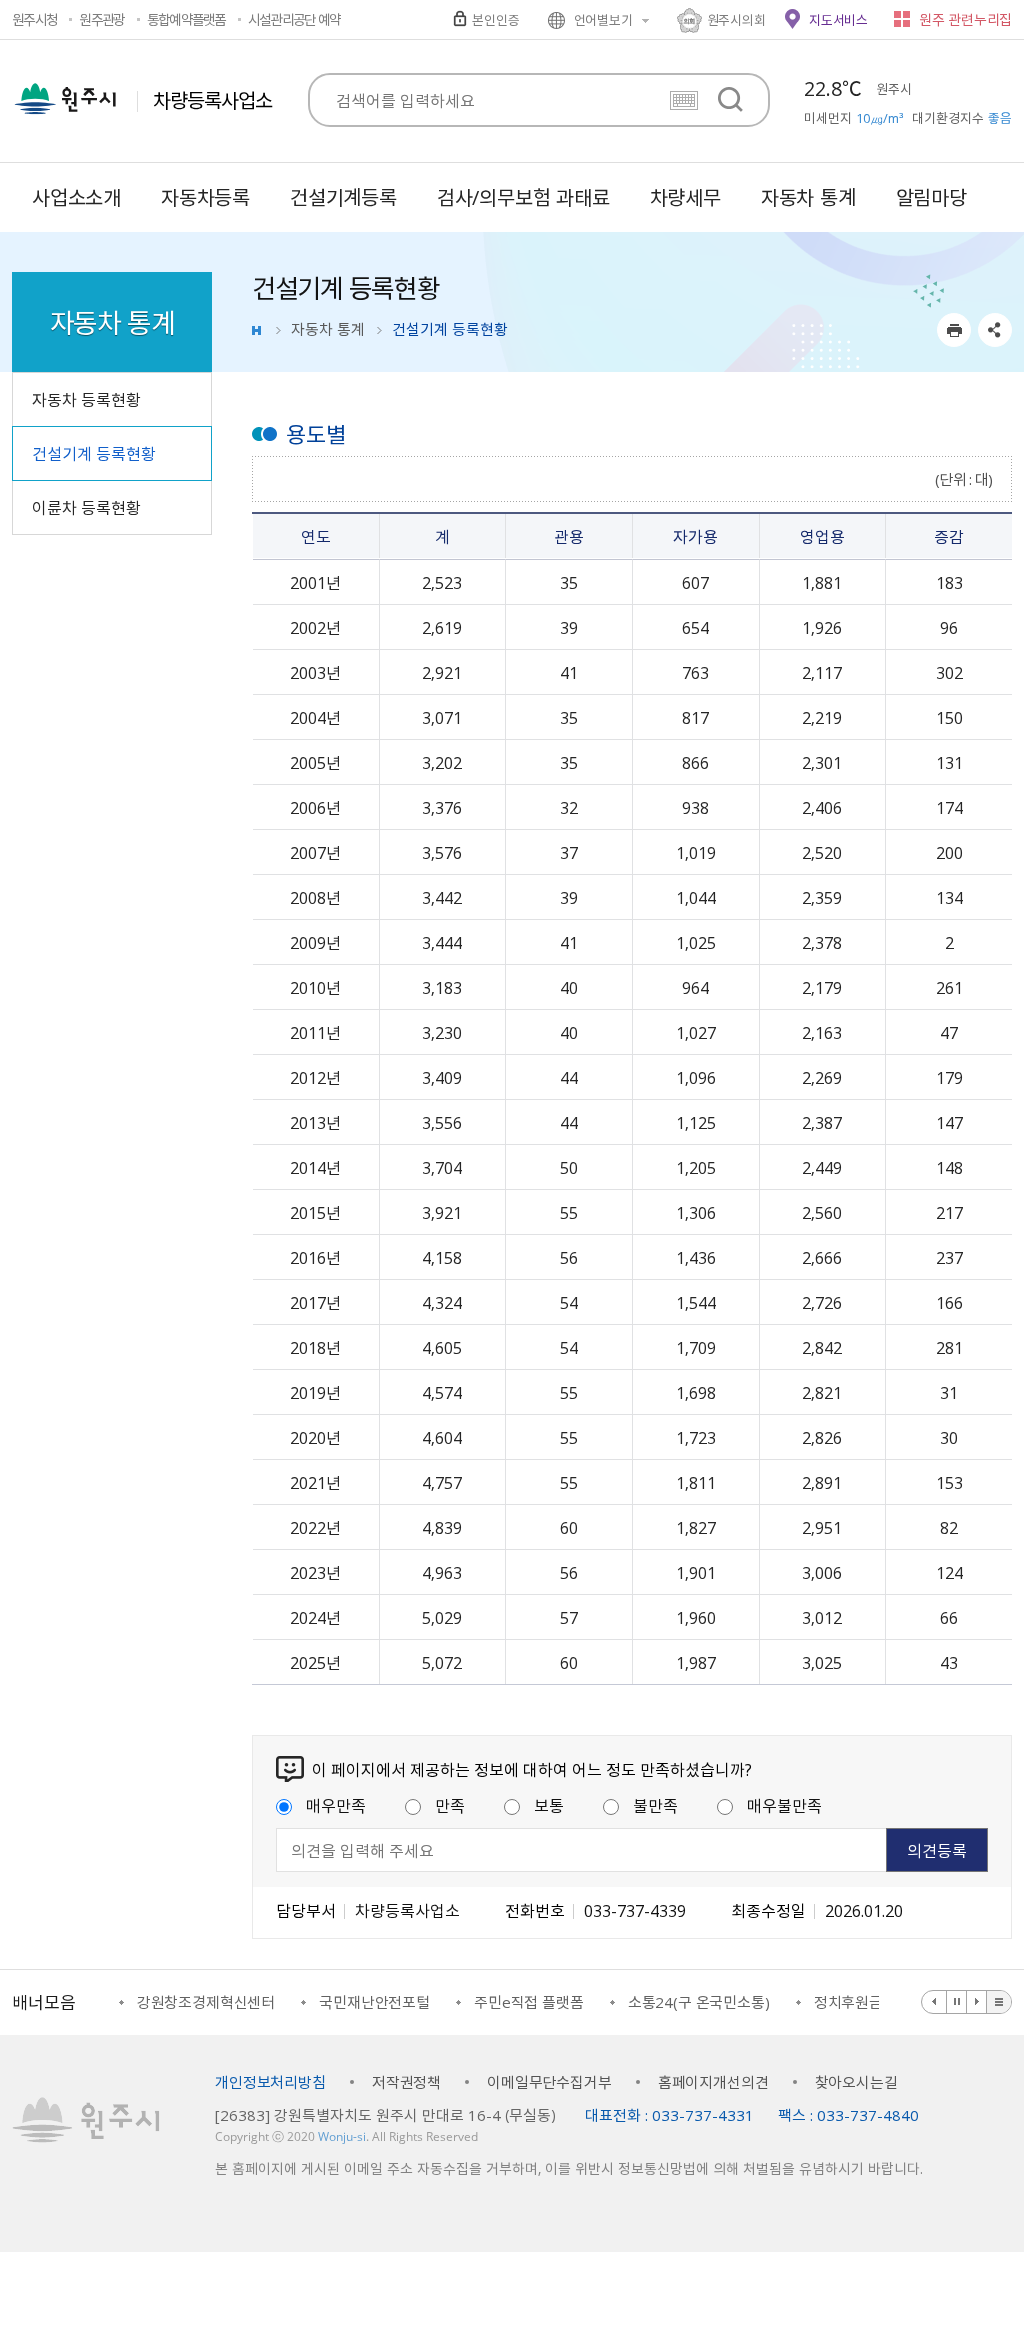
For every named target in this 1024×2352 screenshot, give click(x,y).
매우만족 (336, 1805)
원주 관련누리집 (965, 19)
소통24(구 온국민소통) (699, 2002)
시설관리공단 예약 (294, 19)
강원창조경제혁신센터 (206, 2002)
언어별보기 (603, 19)
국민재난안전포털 (374, 2002)
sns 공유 (995, 330)
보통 (549, 1805)
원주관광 (101, 19)
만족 (450, 1805)
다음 (977, 2002)
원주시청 (34, 19)
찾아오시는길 (856, 2082)
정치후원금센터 (862, 2002)
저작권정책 (406, 2082)
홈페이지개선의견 (713, 2082)
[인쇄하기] (954, 330)
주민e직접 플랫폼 (529, 2002)
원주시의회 (736, 19)
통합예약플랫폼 (186, 19)
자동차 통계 (328, 329)
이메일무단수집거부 (549, 2082)
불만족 (655, 1805)
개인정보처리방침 (270, 2082)
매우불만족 (784, 1805)
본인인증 (495, 19)
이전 (934, 2002)
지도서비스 (838, 19)
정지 (957, 2002)
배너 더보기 (999, 2002)
